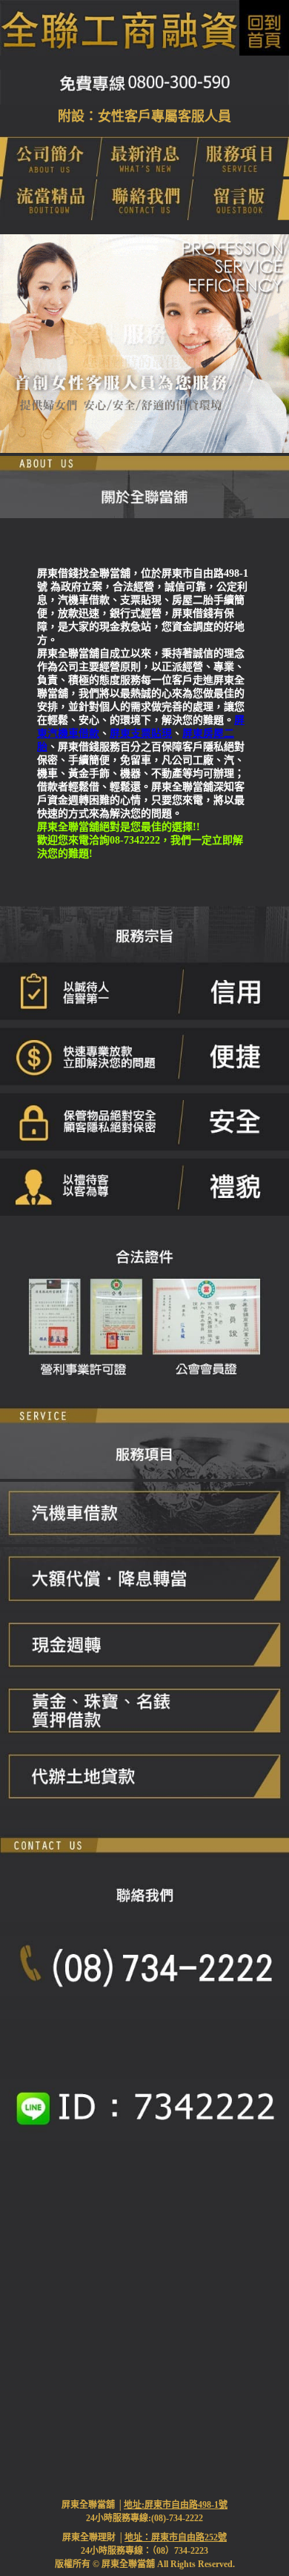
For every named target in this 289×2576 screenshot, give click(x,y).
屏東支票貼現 (141, 734)
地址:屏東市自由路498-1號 (176, 2505)
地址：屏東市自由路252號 (176, 2537)
